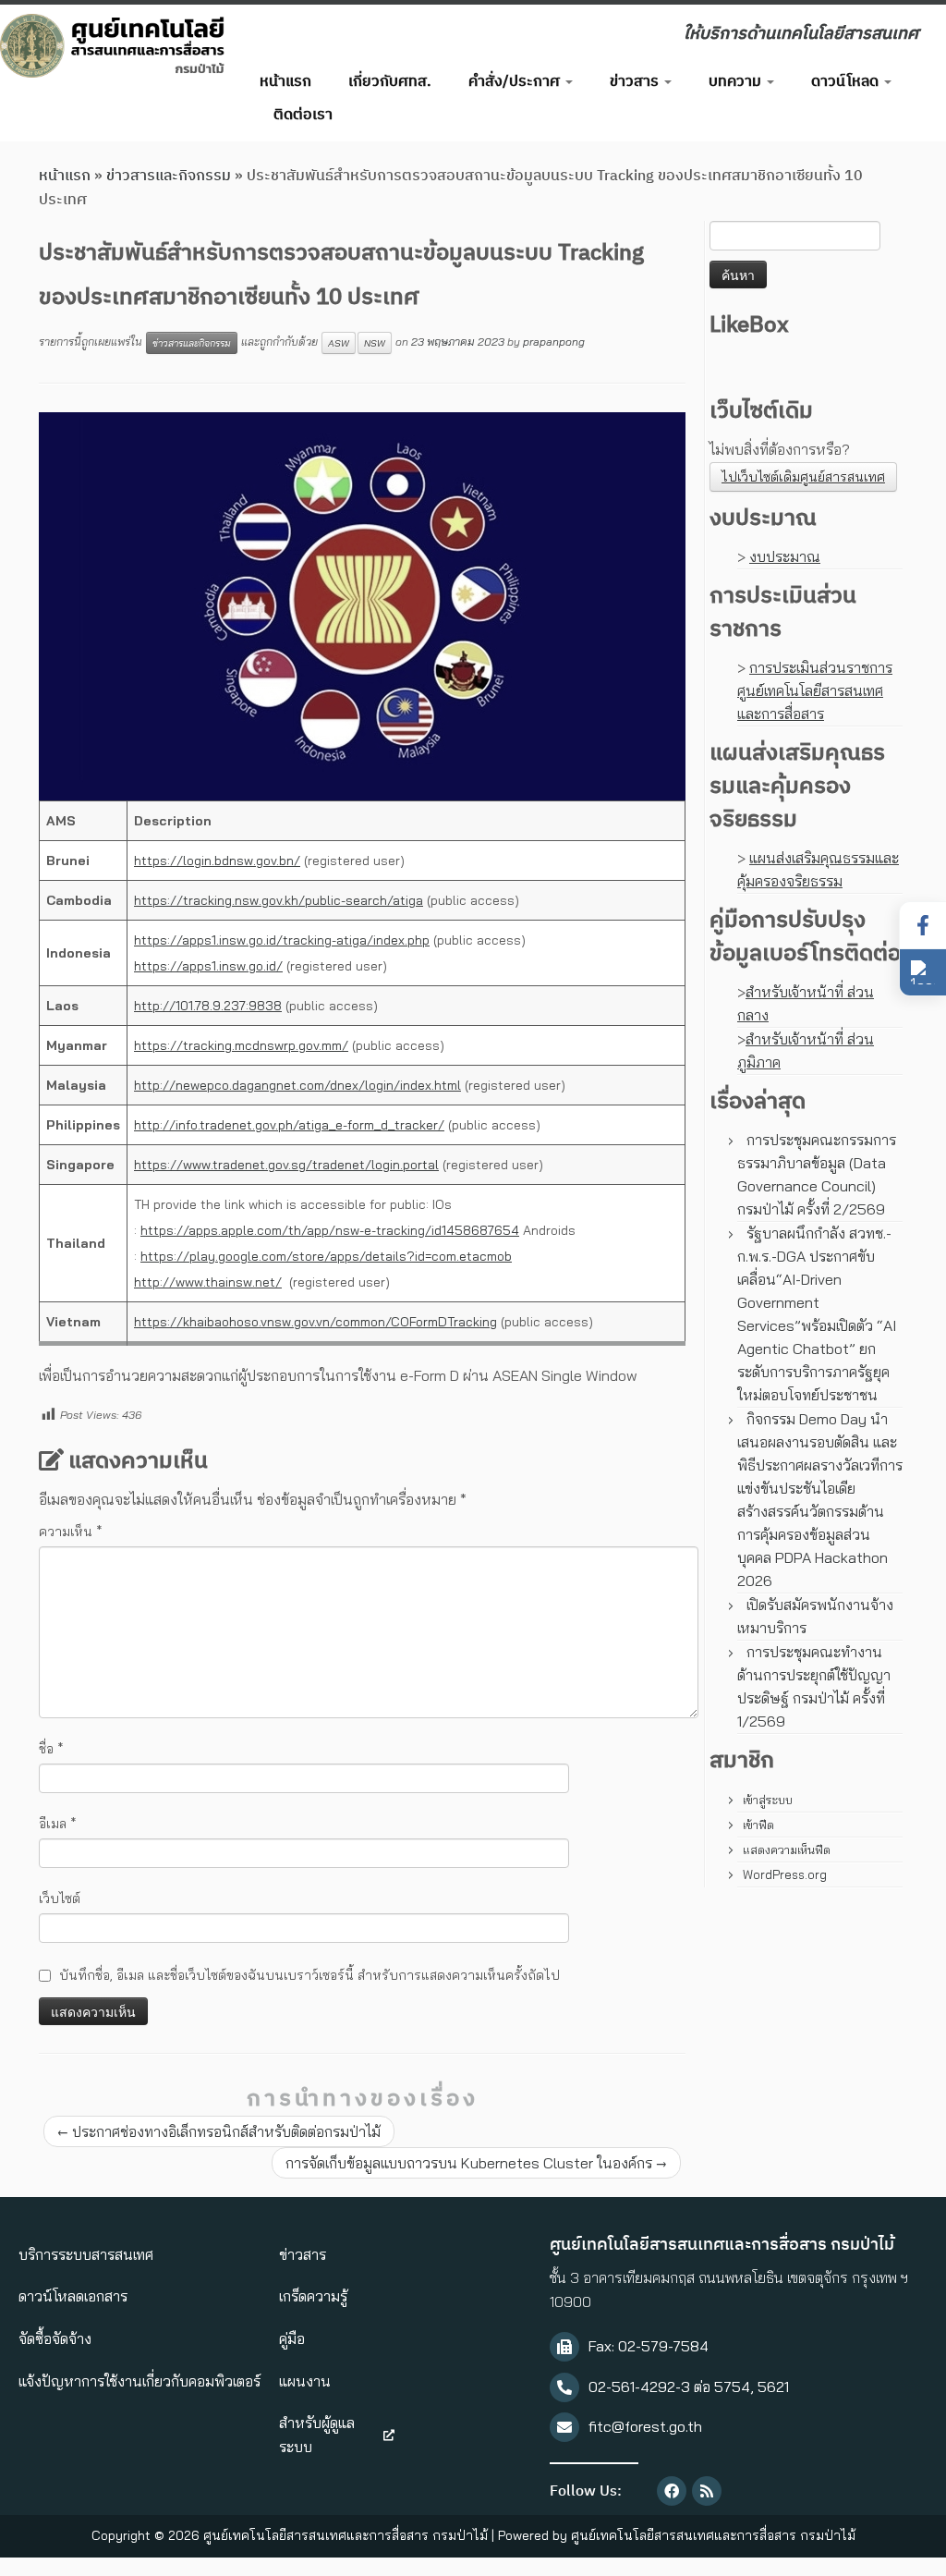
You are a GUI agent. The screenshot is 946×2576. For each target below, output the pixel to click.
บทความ (737, 82)
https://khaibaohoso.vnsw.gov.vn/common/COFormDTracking (315, 1322)
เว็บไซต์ (60, 1898)
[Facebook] (672, 2491)
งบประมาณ (785, 556)
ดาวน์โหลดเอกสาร (73, 2296)
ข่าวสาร (636, 82)
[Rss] (707, 2491)
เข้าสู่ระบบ (768, 1800)
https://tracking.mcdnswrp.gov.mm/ (241, 1045)
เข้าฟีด (758, 1825)
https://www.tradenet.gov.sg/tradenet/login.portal (286, 1165)
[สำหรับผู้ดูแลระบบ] (389, 2436)
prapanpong (554, 342)
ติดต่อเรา (303, 115)
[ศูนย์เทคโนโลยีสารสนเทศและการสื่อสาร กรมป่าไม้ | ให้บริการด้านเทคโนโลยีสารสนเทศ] (111, 46)
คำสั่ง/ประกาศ (516, 82)
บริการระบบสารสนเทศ (86, 2254)
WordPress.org (785, 1874)
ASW (339, 343)
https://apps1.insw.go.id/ (208, 966)
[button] (923, 972)
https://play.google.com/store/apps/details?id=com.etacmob (326, 1256)
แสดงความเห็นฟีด (787, 1850)
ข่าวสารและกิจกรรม (169, 176)
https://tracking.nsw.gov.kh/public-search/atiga (279, 900)
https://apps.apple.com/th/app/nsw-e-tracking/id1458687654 (330, 1230)
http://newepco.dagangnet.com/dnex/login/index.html (297, 1085)
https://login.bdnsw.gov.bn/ (217, 861)
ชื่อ (51, 1749)
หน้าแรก (285, 82)
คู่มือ (292, 2338)
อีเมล (58, 1824)
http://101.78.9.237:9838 (208, 1006)
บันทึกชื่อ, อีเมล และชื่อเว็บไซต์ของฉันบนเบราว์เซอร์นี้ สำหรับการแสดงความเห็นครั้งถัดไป (309, 1975)
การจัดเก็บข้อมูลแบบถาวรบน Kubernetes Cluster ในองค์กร (476, 2163)
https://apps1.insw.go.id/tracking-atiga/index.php (282, 940)
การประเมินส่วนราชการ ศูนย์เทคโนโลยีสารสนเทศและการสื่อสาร (815, 690)
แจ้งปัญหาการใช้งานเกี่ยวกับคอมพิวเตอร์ (139, 2381)
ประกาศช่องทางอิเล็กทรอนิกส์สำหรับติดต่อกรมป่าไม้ (219, 2131)
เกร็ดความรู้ (313, 2296)
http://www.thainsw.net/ (208, 1282)
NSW (375, 343)
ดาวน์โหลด (847, 82)
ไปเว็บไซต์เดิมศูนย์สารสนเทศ (803, 477)
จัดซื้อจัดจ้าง (55, 2338)
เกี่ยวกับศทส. (390, 82)
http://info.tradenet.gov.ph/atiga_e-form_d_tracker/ (289, 1125)
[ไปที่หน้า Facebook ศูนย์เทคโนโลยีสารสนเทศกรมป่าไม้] (923, 926)
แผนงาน (305, 2381)
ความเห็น (71, 1532)
